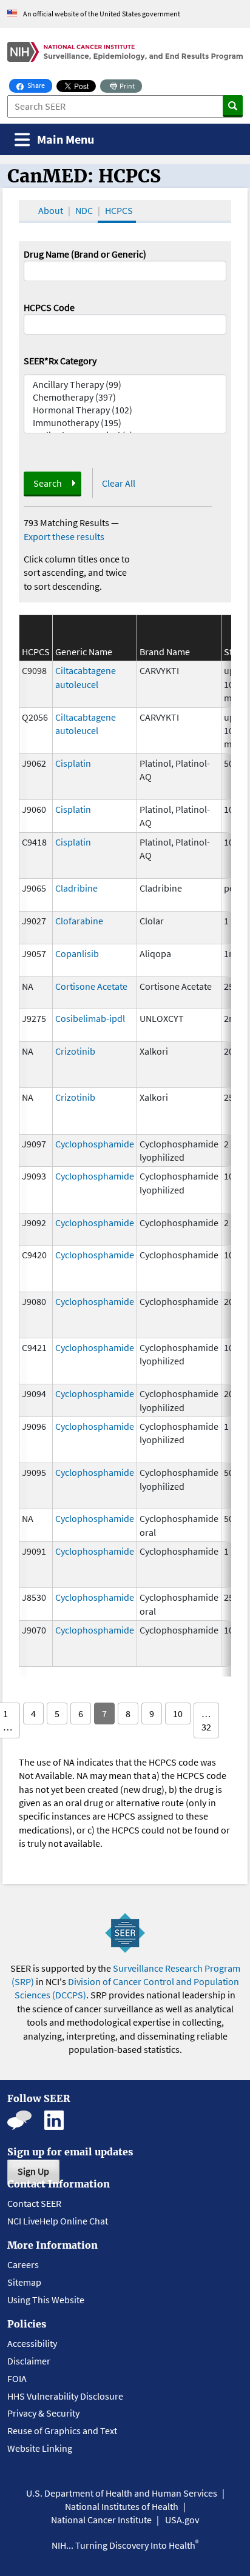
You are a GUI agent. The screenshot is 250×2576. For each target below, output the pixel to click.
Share (39, 85)
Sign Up (33, 2171)
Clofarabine (79, 921)
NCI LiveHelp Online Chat (58, 2221)
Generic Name (84, 652)
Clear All (119, 483)
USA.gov (182, 2520)
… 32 (206, 1720)
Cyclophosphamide (95, 1144)
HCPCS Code (49, 307)
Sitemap (24, 2282)
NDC (84, 210)
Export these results (64, 536)
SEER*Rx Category (60, 361)
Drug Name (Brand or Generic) (85, 254)
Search (48, 483)
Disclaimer (29, 2361)
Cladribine (76, 888)
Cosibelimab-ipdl (90, 1018)
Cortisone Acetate (91, 986)
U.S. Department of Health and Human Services (122, 2493)
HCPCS (119, 210)
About (51, 210)
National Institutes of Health (122, 2506)
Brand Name (165, 652)
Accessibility (32, 2343)
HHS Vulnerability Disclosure (65, 2396)
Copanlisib (77, 953)
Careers (23, 2264)
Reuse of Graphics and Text (62, 2431)
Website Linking (40, 2448)
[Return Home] (125, 52)
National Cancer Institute (101, 2520)
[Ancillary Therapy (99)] (125, 385)
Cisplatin (73, 763)
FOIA (17, 2378)
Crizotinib (75, 1051)
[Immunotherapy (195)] (125, 423)
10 (178, 1713)
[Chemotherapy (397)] (125, 397)
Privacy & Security (43, 2413)
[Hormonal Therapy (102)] (125, 410)
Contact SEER (34, 2203)
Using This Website (46, 2300)
